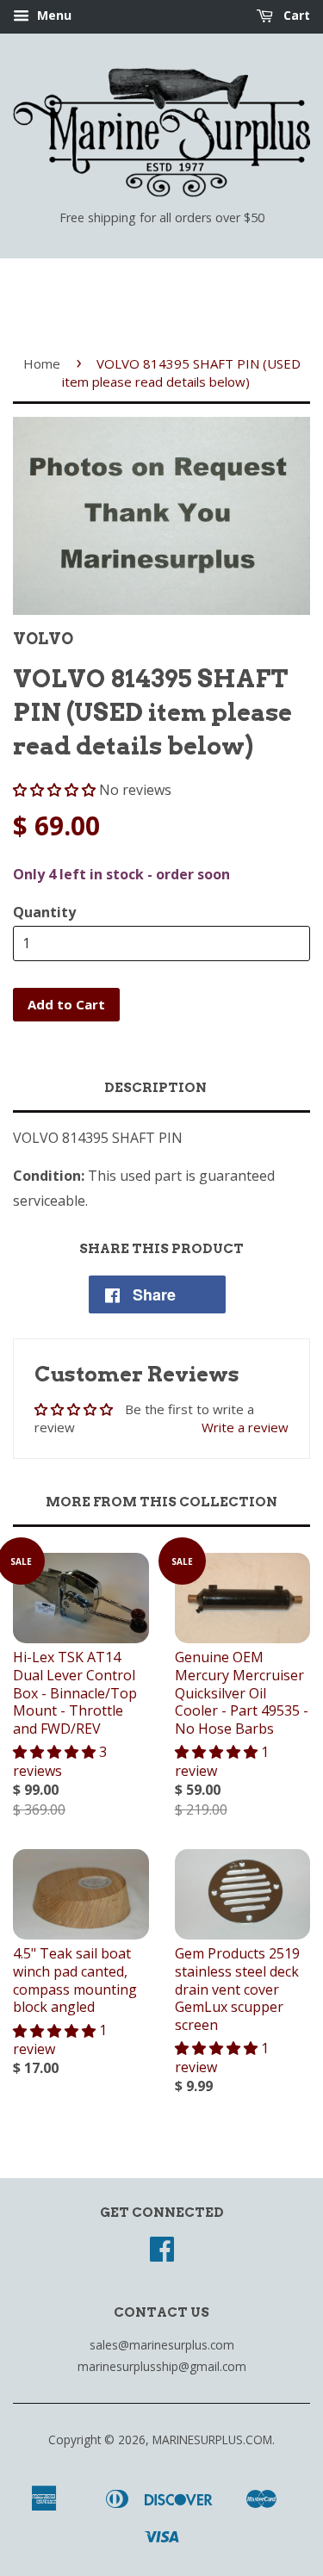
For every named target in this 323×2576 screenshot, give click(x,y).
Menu (53, 15)
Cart (295, 15)
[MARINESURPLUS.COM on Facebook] (162, 2254)
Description (155, 1088)
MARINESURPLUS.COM (212, 2439)
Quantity (44, 912)
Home (42, 363)
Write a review (245, 1427)
